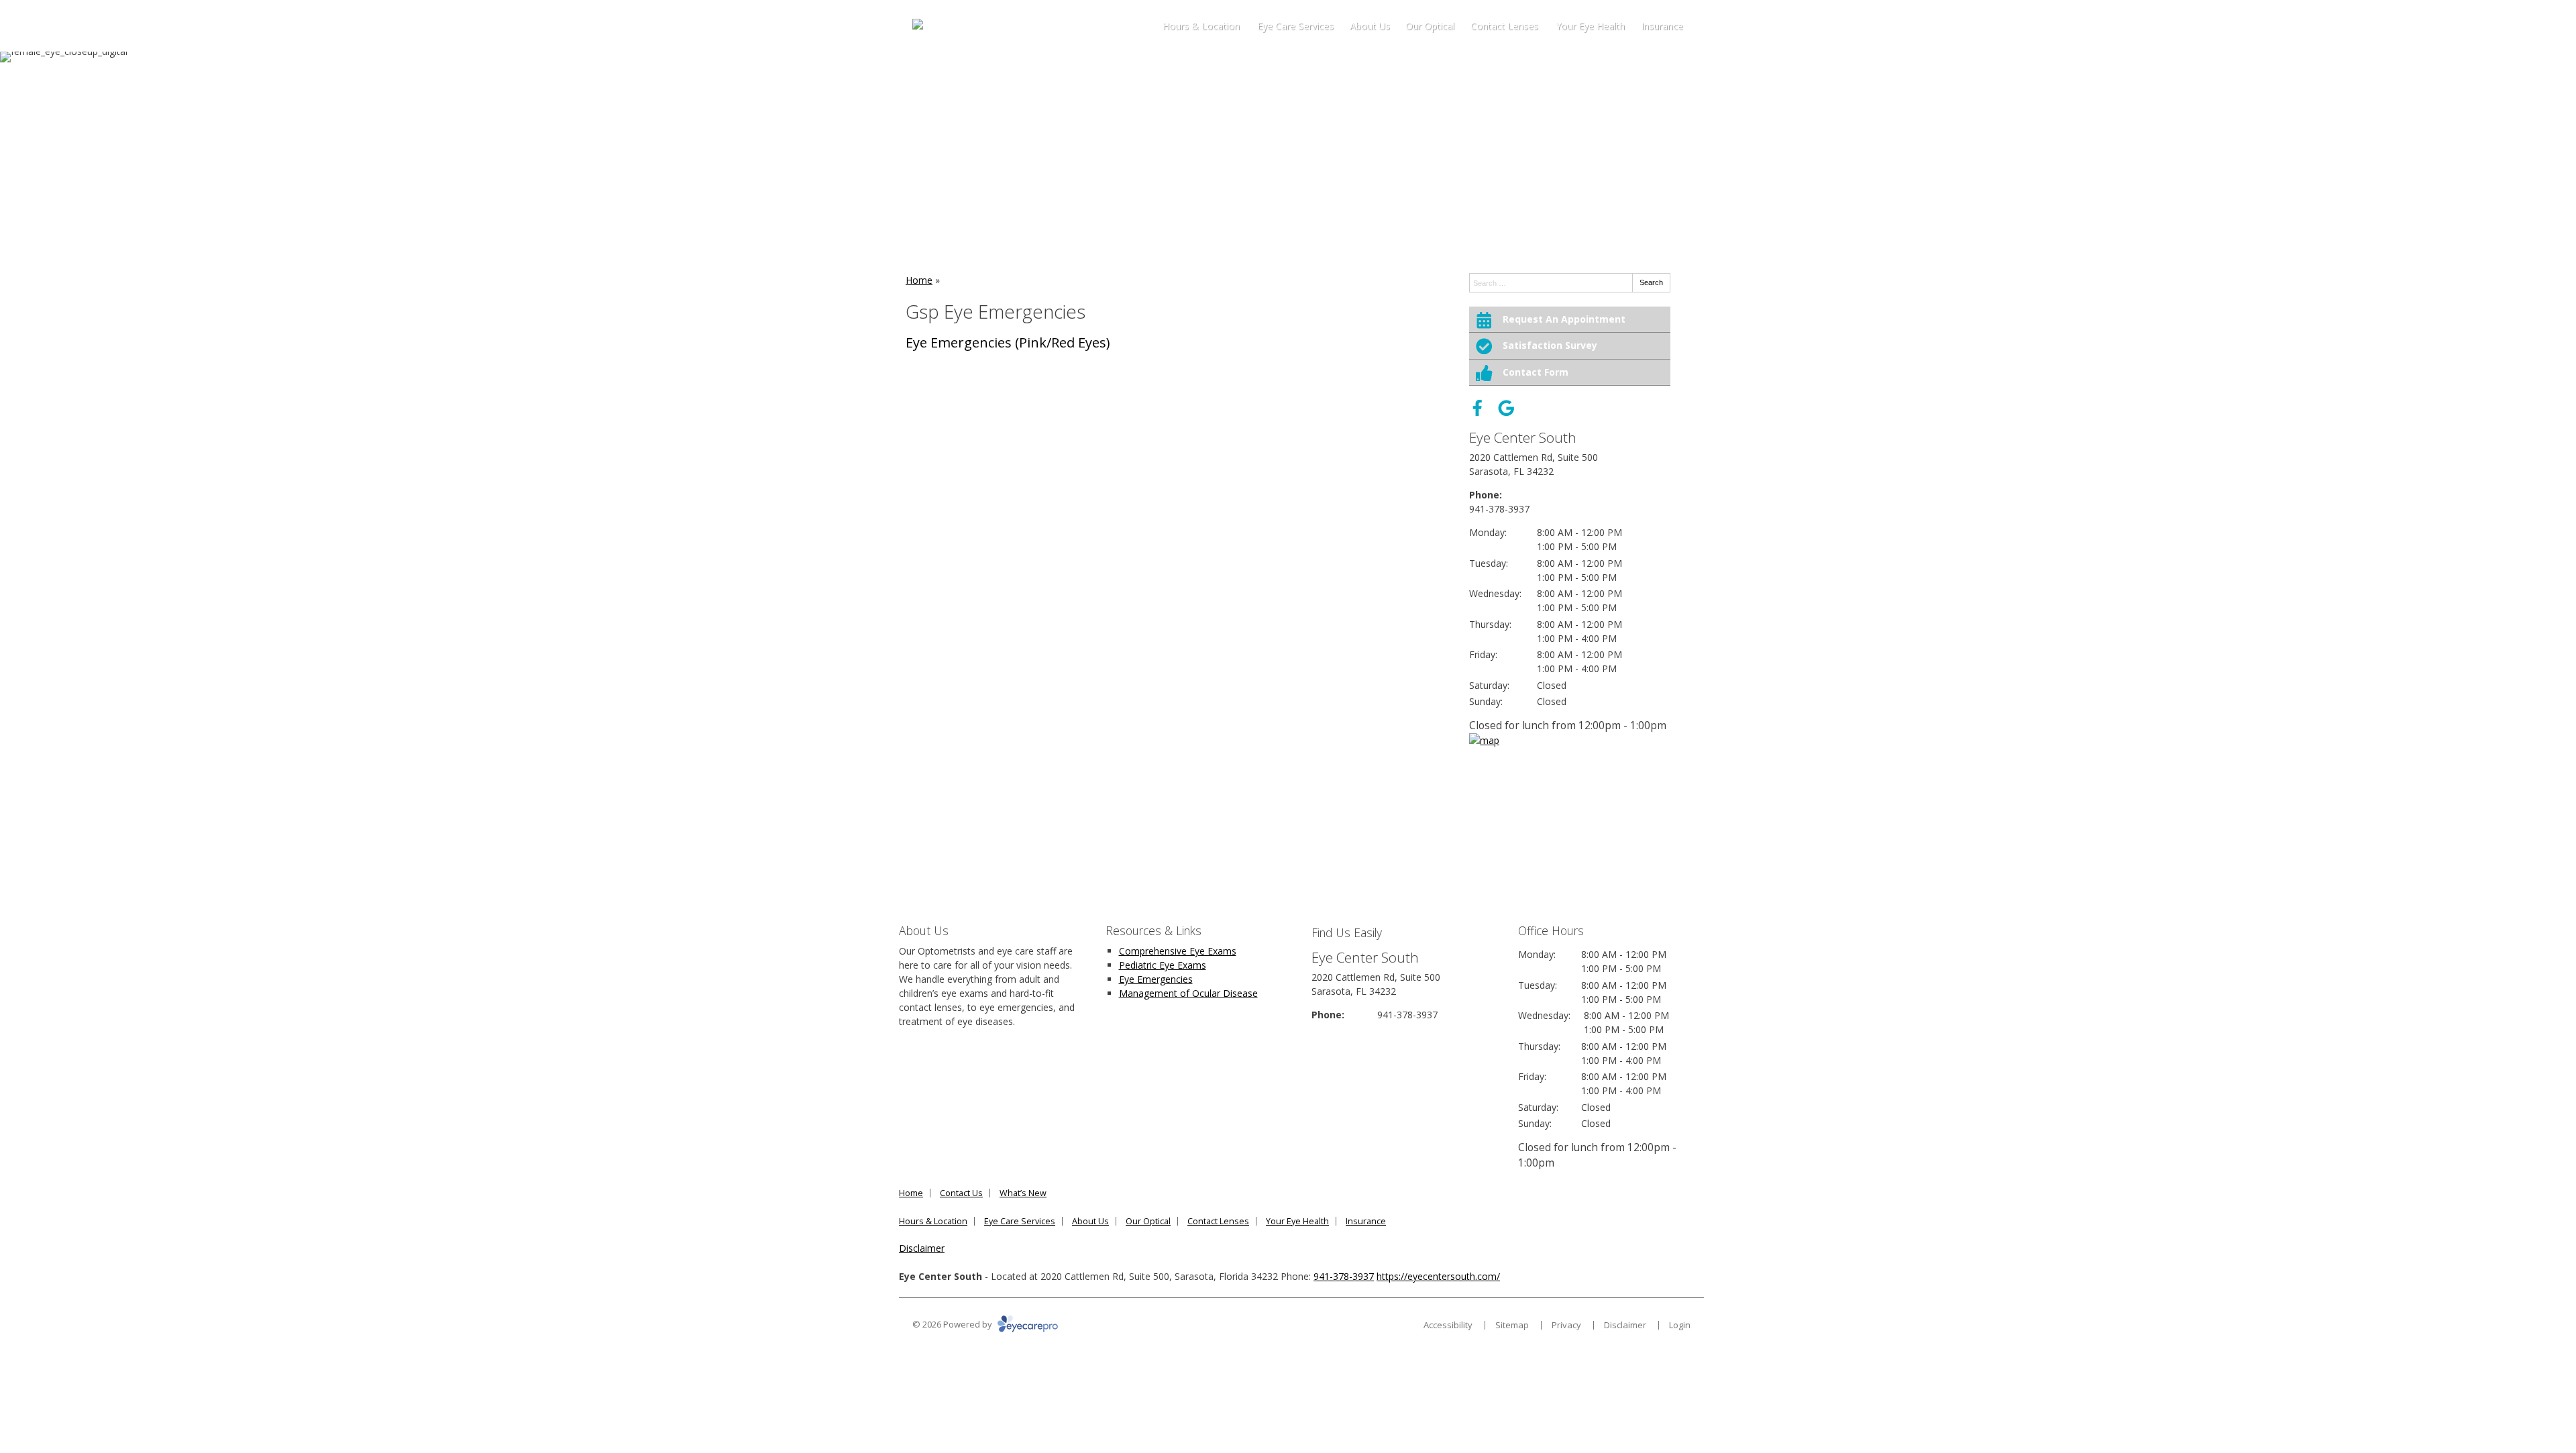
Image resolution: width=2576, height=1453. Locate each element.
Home (919, 280)
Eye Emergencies (1156, 979)
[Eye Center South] (955, 26)
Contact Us (961, 1193)
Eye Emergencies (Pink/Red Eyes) (1008, 342)
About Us (1370, 26)
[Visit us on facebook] (1478, 408)
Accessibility (1448, 1325)
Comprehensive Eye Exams (1178, 951)
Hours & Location (1201, 26)
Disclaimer (922, 1248)
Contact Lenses (1504, 26)
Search (1651, 282)
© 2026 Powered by (953, 1324)
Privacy (1566, 1325)
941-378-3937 (1499, 509)
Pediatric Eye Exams (1163, 965)
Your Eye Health (1590, 26)
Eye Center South (1523, 437)
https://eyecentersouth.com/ (1438, 1276)
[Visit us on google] (1506, 408)
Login (1680, 1325)
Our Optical (1430, 26)
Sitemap (1512, 1325)
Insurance (1662, 26)
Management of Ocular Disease (1188, 993)
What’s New (1023, 1193)
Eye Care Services (1295, 26)
